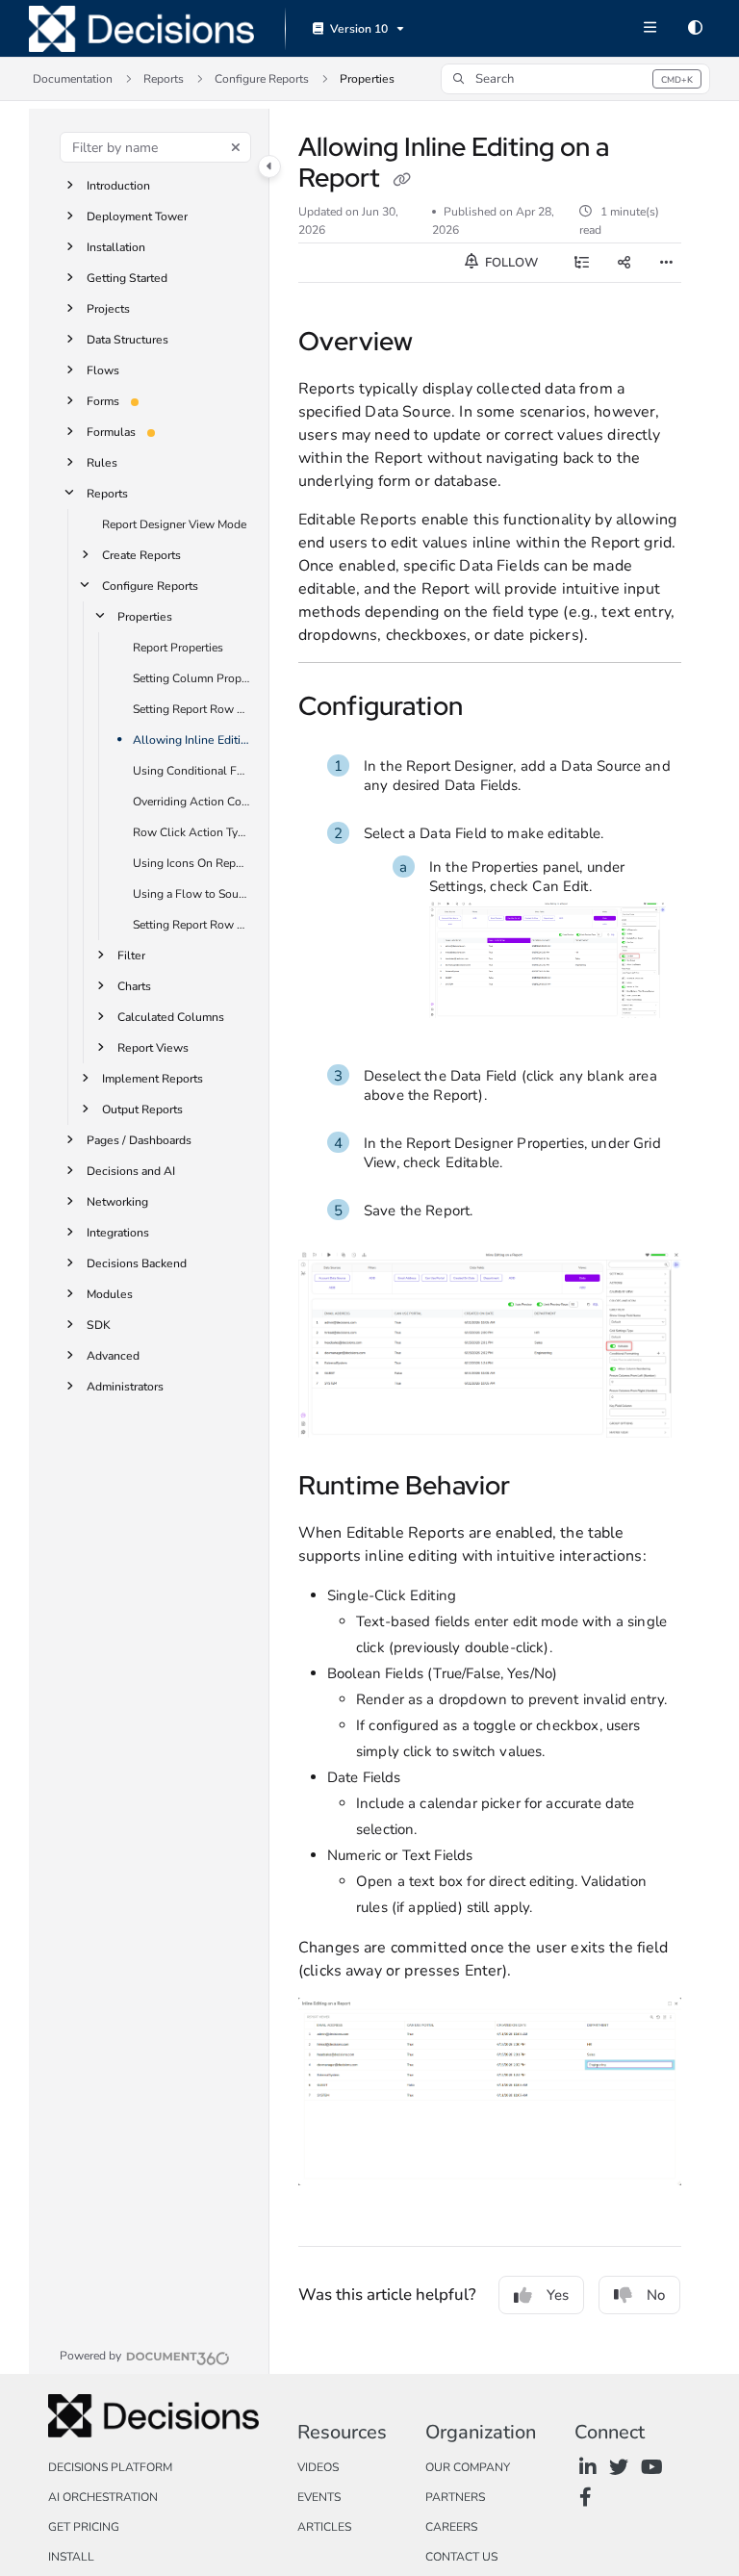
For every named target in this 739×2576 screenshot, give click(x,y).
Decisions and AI (131, 1171)
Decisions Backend (137, 1263)
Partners (455, 2497)
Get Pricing (84, 2527)
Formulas (111, 432)
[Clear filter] (236, 147)
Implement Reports (153, 1079)
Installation (116, 247)
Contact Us (461, 2557)
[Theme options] (695, 29)
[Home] (141, 29)
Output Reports (142, 1109)
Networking (117, 1202)
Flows (103, 370)
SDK (99, 1325)
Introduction (118, 186)
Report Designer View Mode (174, 524)
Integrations (118, 1233)
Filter (131, 956)
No (656, 2295)
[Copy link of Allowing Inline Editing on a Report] (401, 180)
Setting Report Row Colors (191, 709)
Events (319, 2497)
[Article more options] (666, 263)
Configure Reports (262, 79)
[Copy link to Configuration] (493, 709)
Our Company (468, 2467)
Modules (110, 1294)
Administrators (125, 1387)
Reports (164, 79)
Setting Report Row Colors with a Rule (191, 925)
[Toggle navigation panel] (269, 166)
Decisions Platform (110, 2467)
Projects (108, 309)
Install (71, 2557)
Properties (367, 79)
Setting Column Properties (191, 678)
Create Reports (141, 555)
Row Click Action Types (191, 832)
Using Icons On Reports (191, 863)
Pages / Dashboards (139, 1140)
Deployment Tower (137, 217)
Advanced (113, 1356)
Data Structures (127, 340)
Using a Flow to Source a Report (191, 894)
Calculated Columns (171, 1017)
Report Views (153, 1048)
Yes (558, 2295)
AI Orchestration (103, 2497)
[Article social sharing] (624, 263)
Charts (134, 986)
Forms (103, 401)
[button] (575, 79)
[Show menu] (650, 29)
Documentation (73, 79)
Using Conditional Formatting (191, 771)
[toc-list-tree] (581, 263)
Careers (451, 2527)
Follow (510, 263)
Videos (318, 2467)
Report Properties (178, 648)
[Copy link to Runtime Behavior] (540, 1489)
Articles (324, 2527)
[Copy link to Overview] (443, 344)
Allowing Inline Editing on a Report (191, 740)
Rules (102, 463)
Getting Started (127, 278)
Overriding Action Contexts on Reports (191, 802)
